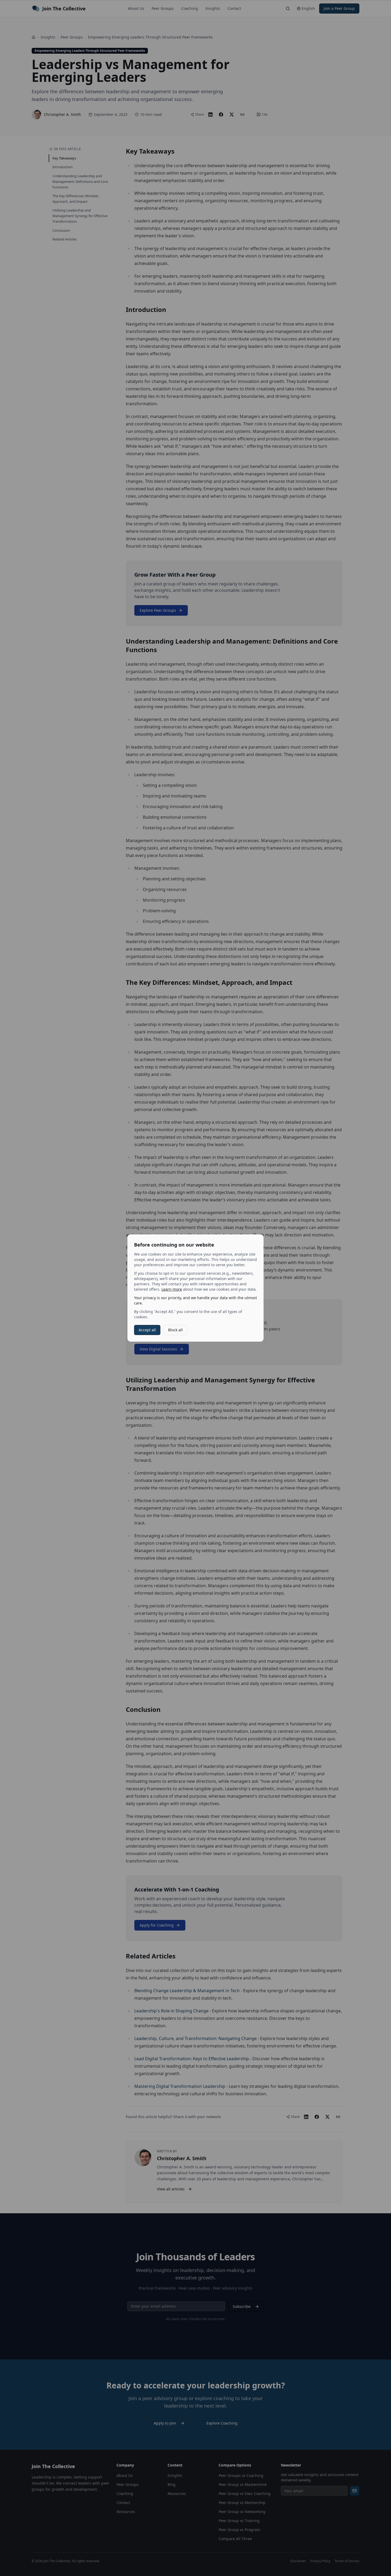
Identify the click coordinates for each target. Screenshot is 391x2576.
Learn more (172, 1289)
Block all (175, 1330)
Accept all (147, 1330)
